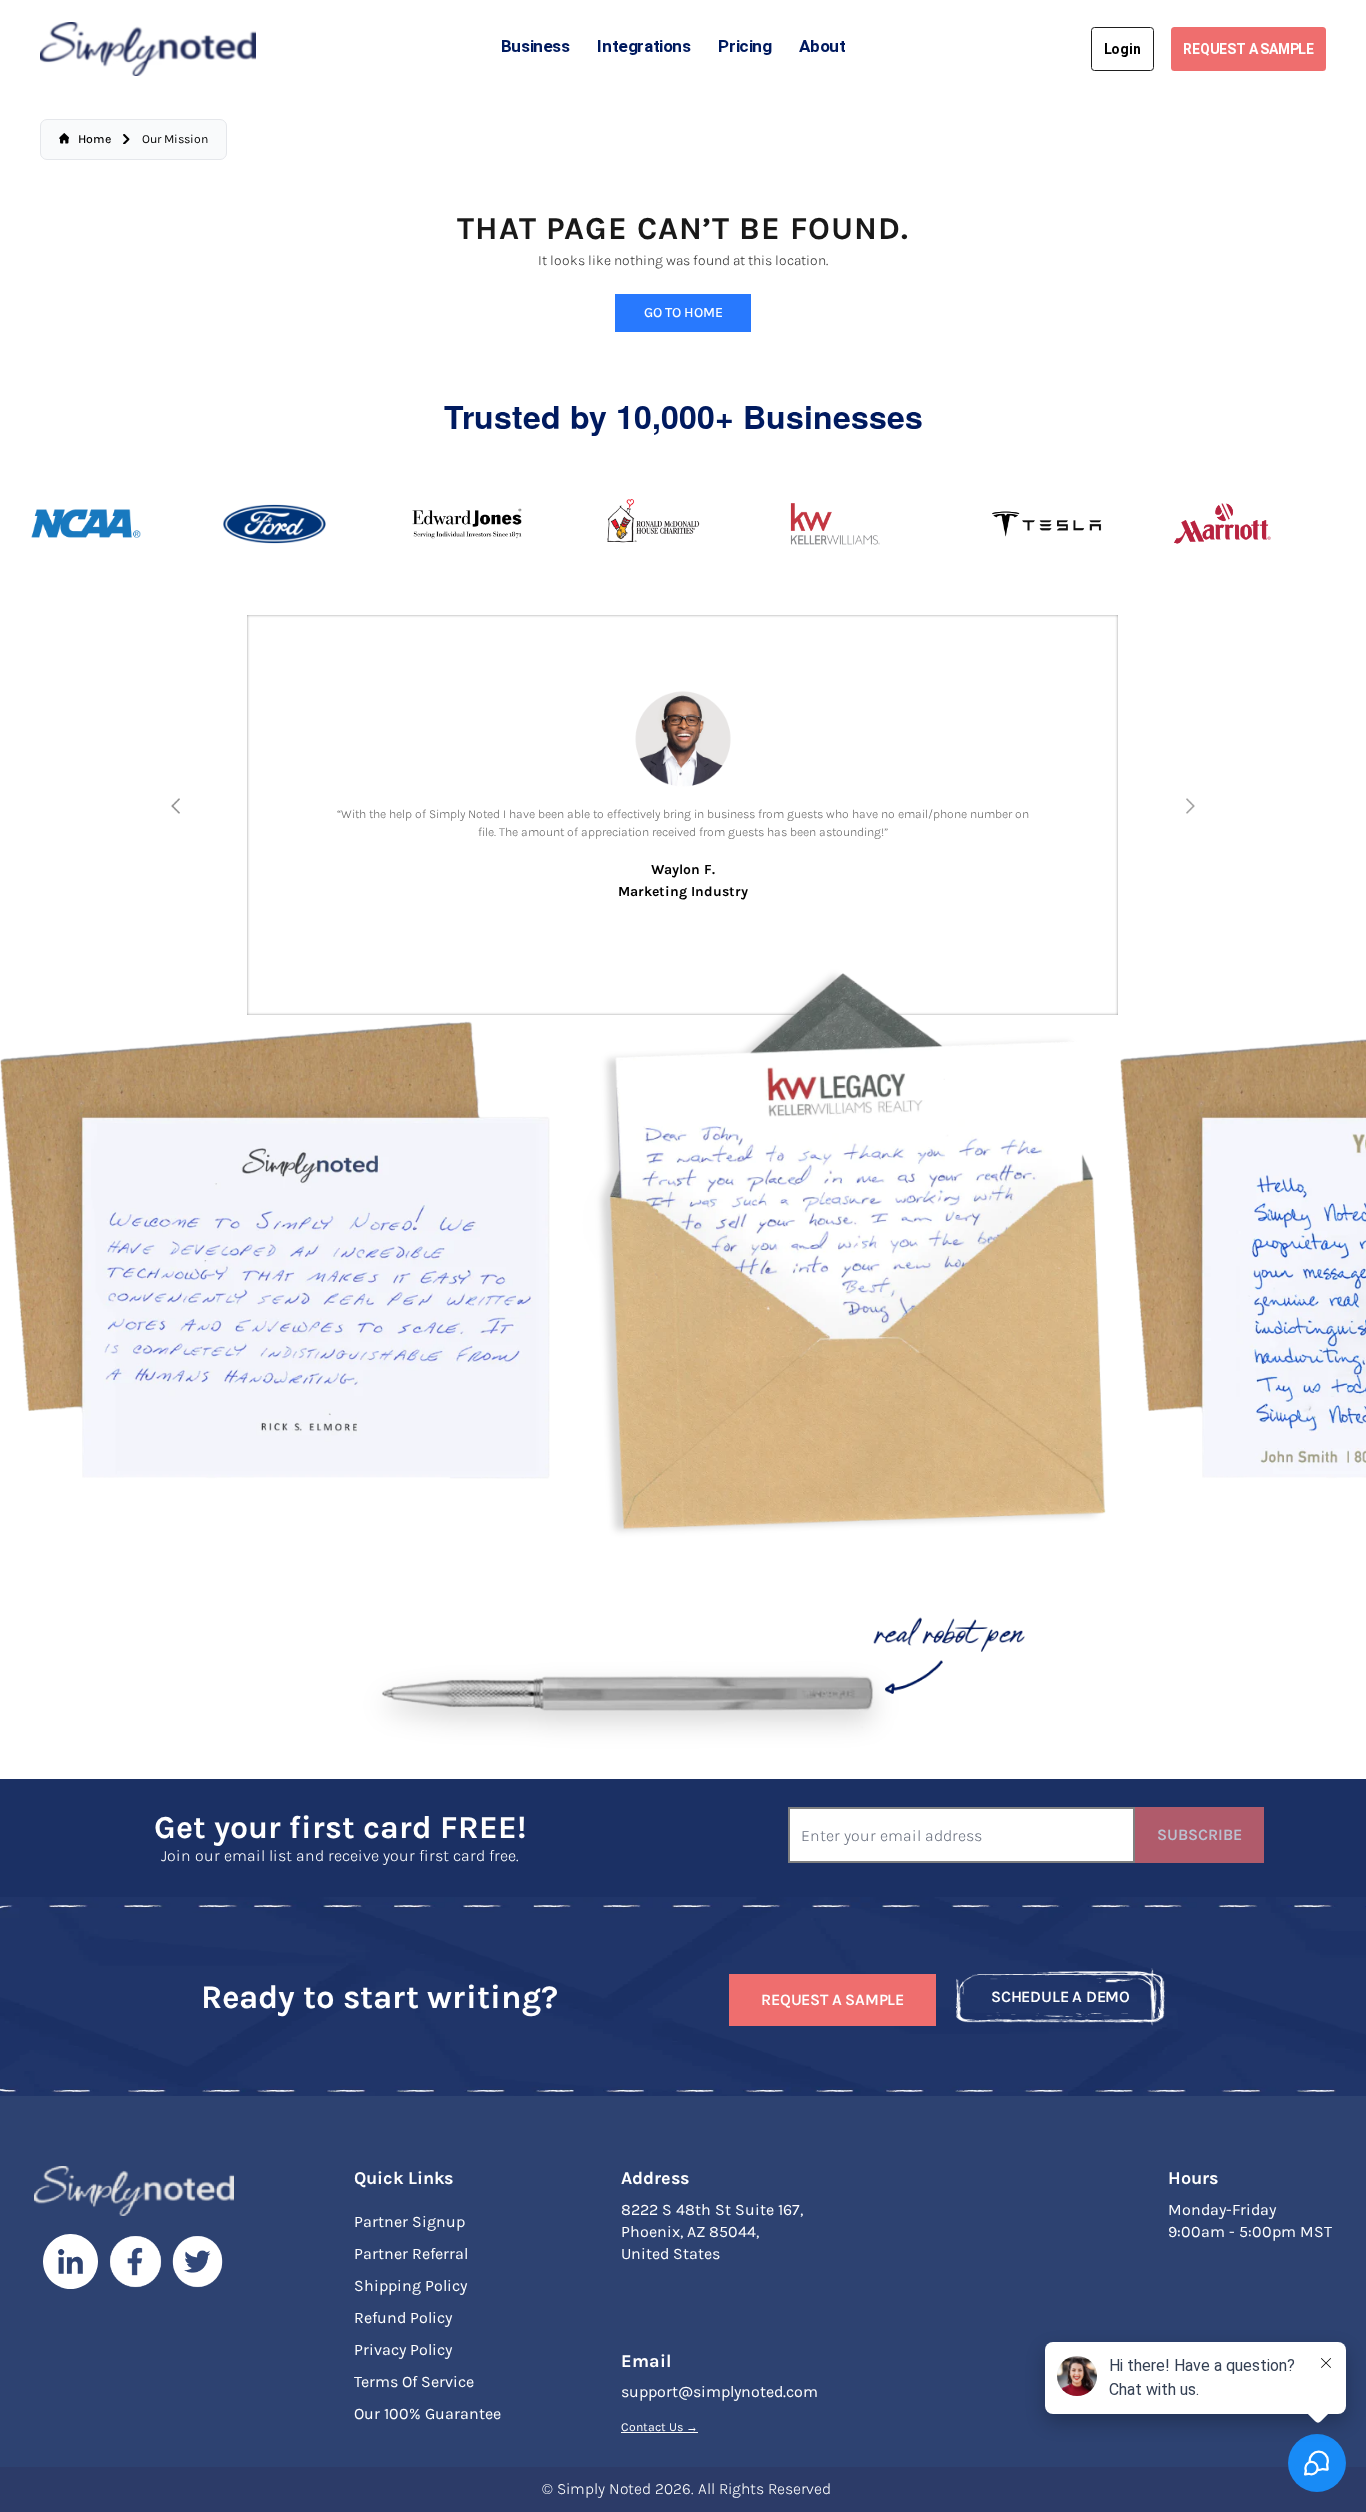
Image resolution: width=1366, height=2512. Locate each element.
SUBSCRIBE (1199, 1834)
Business (535, 46)
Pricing (744, 46)
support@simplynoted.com (719, 2391)
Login (1122, 49)
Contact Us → (659, 2427)
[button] (176, 806)
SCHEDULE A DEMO (1060, 1996)
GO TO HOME (683, 312)
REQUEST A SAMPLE (1248, 49)
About (822, 46)
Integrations (643, 46)
